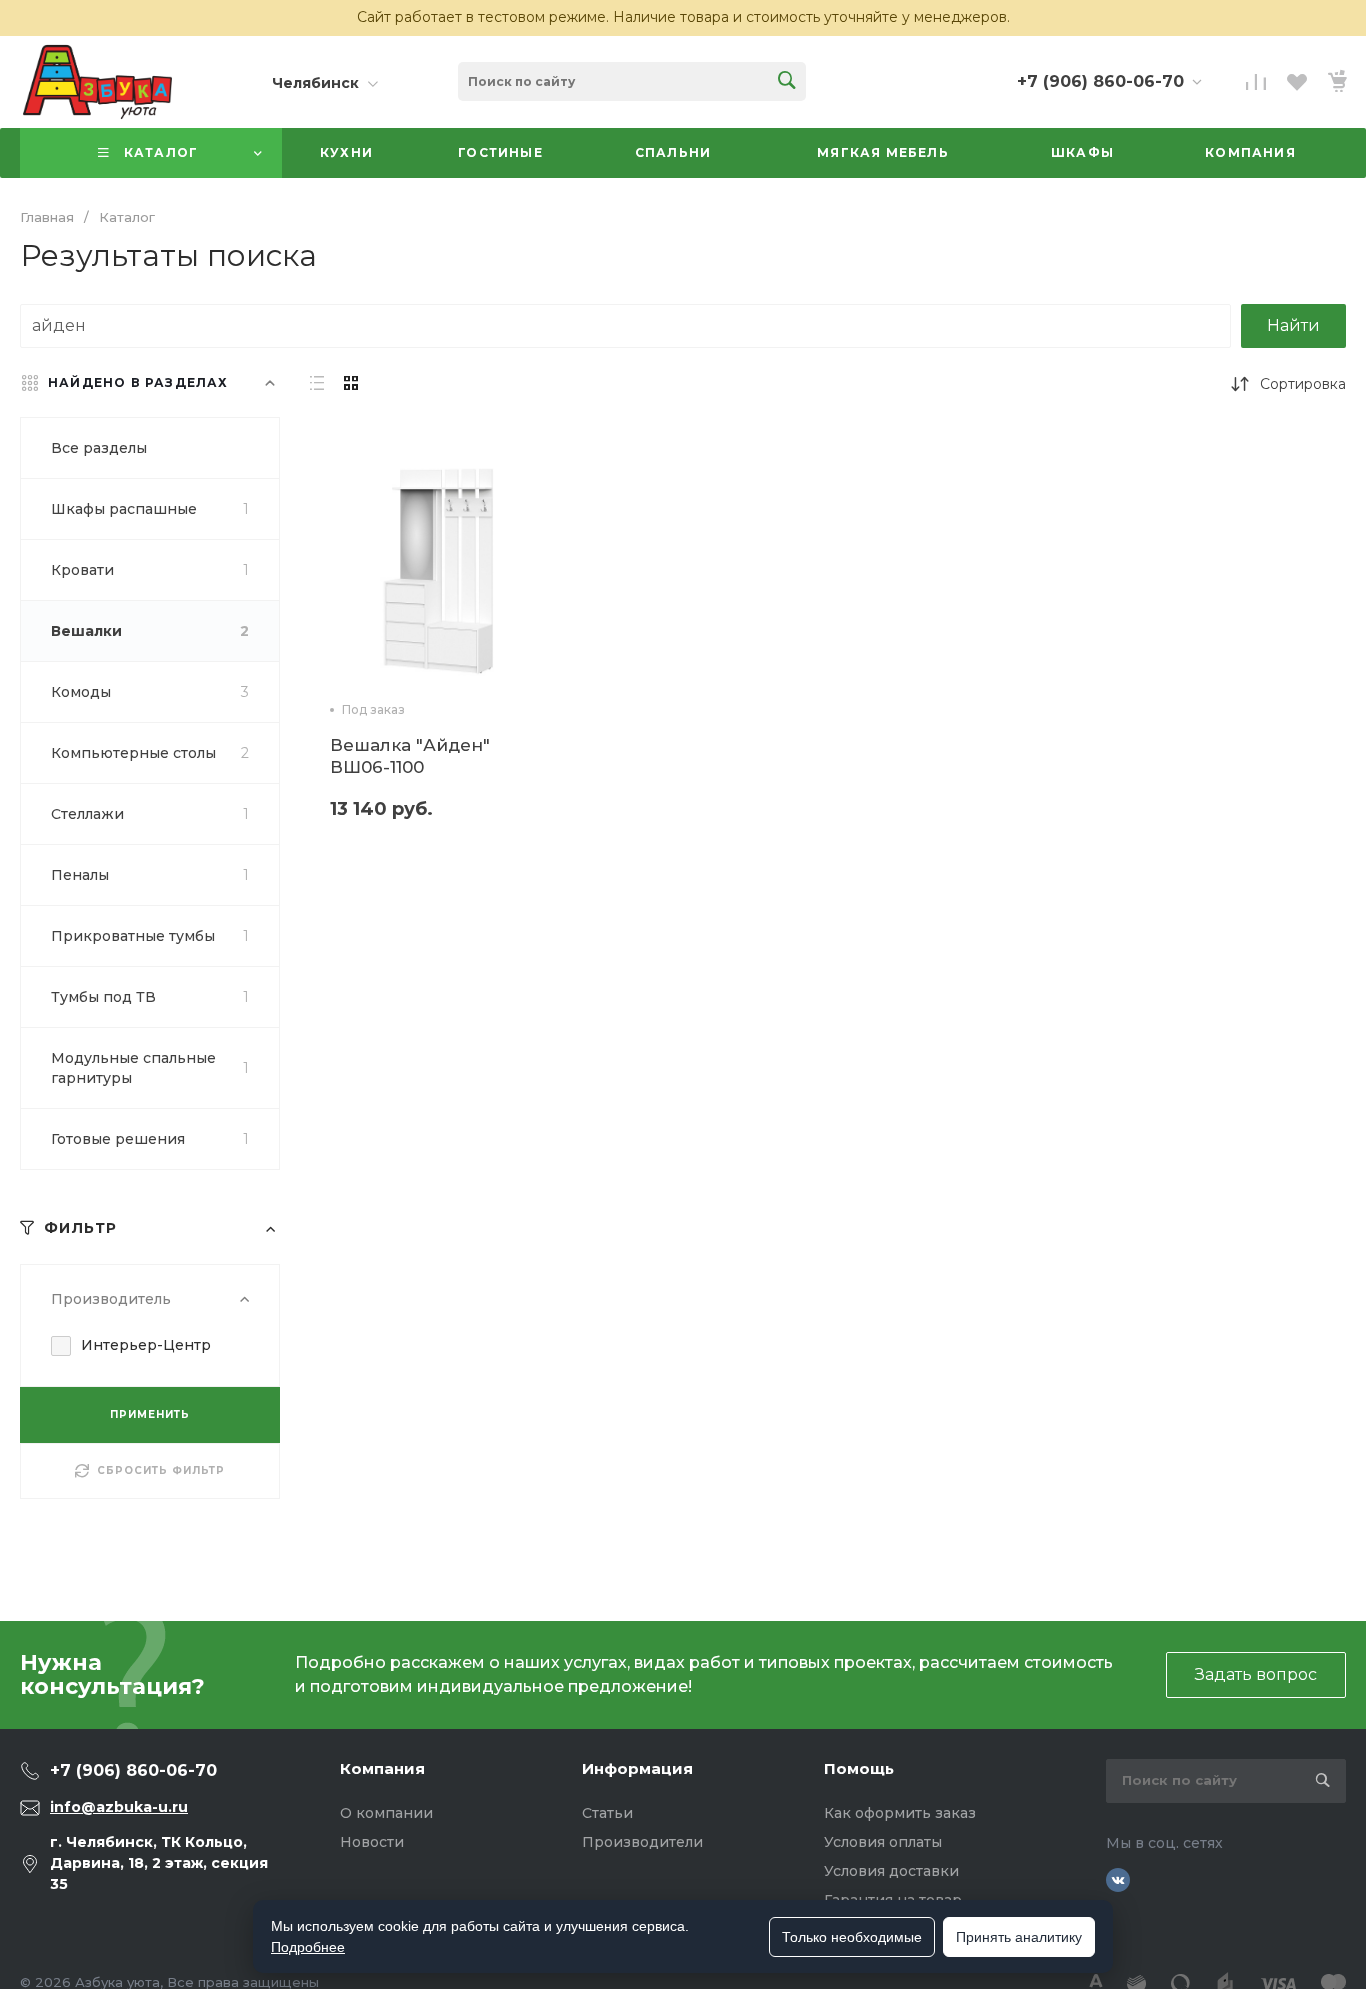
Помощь (859, 1768)
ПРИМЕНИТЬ (150, 1414)
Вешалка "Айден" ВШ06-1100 (410, 756)
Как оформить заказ (900, 1813)
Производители (642, 1842)
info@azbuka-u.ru (119, 1807)
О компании (386, 1813)
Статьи (607, 1813)
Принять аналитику (1019, 1937)
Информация (637, 1768)
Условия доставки (891, 1871)
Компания (382, 1768)
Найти (1293, 325)
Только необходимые (852, 1937)
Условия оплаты (883, 1842)
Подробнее (308, 1947)
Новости (372, 1842)
